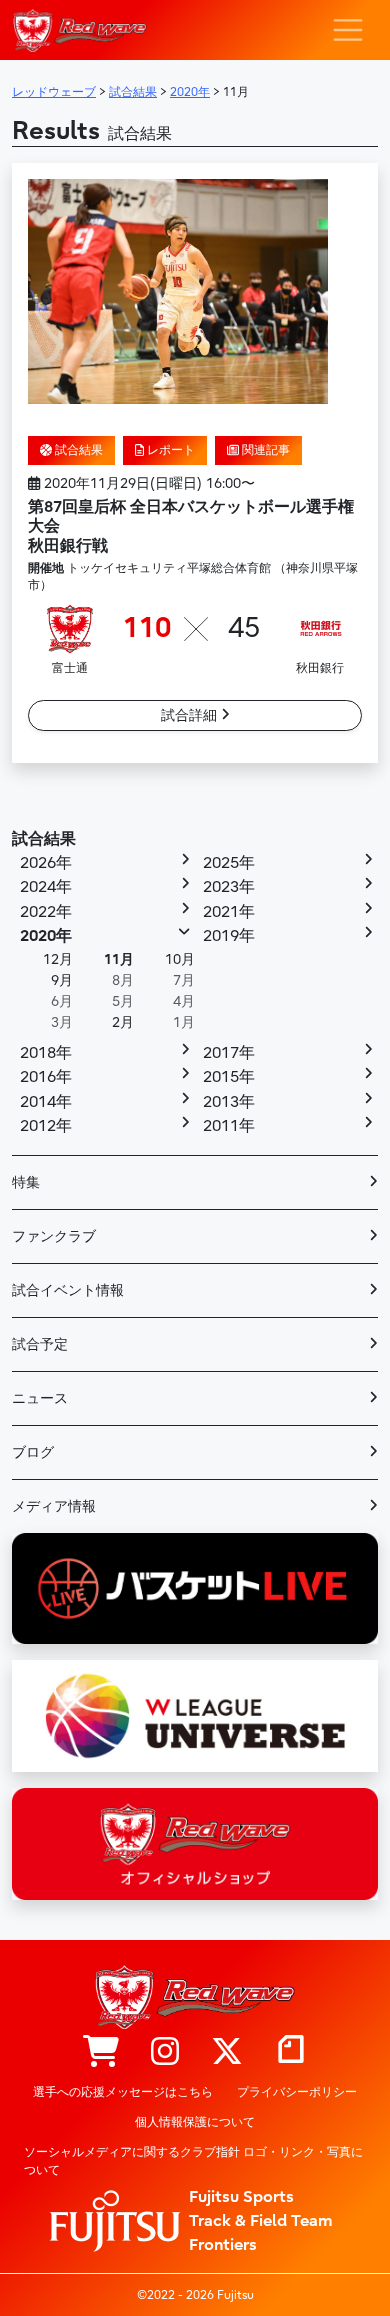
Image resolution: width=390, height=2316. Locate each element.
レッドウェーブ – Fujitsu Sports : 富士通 (79, 30)
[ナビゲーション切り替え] (348, 30)
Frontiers (223, 2245)
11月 (119, 959)
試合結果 (77, 450)
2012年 (46, 1126)
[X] (227, 2053)
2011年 (229, 1126)
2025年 (229, 863)
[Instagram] (165, 2053)
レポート (169, 450)
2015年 (229, 1077)
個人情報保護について (195, 2122)
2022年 (46, 912)
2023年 (229, 887)
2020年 (46, 936)
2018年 (46, 1053)
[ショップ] (101, 2053)
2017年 (229, 1053)
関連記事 (264, 450)
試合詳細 (191, 715)
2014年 (46, 1102)
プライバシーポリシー (297, 2092)
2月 (123, 1022)
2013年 (229, 1102)
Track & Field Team (261, 2221)
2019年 (229, 936)
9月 (62, 980)
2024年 (46, 887)
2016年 (46, 1077)
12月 (58, 959)
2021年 (229, 912)
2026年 (46, 863)
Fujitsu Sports (241, 2197)
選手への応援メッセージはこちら (123, 2092)
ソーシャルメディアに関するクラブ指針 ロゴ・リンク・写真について (193, 2161)
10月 (180, 959)
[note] (291, 2053)
